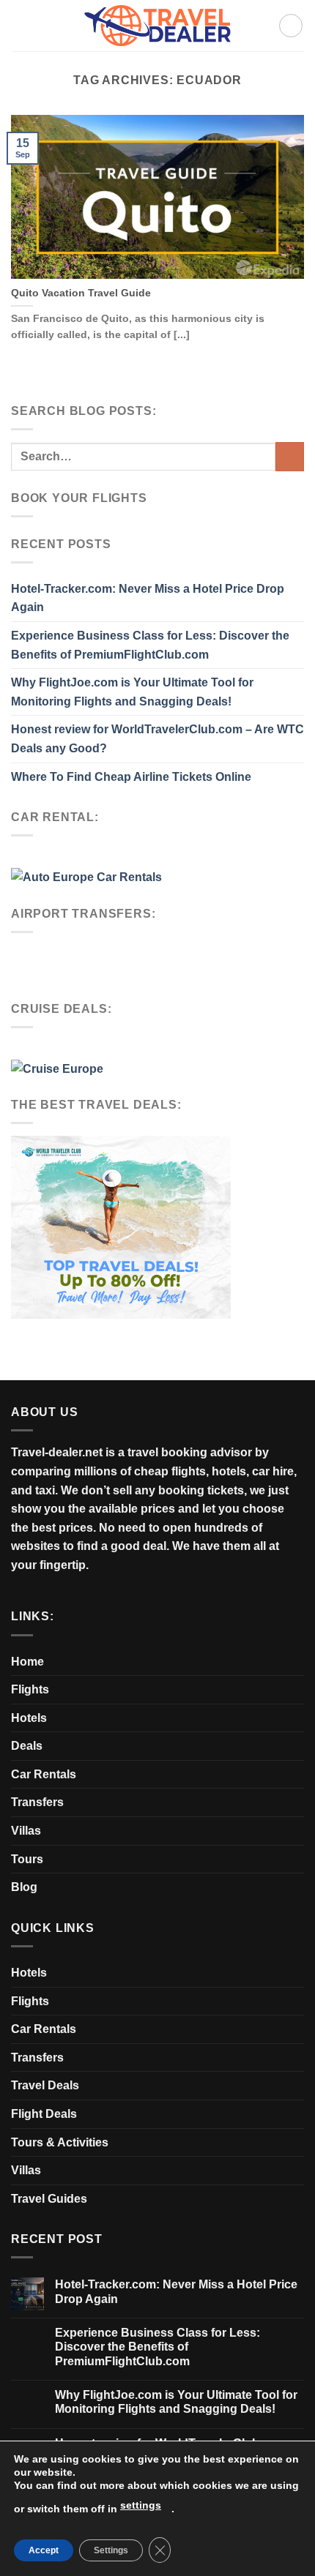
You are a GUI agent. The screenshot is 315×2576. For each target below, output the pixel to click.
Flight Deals (44, 2114)
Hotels (29, 1718)
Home (27, 1662)
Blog (24, 1887)
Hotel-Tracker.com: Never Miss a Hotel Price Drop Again (148, 598)
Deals (27, 1746)
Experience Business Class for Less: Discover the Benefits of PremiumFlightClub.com (150, 645)
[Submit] (290, 456)
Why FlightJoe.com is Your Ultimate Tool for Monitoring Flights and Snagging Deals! (132, 692)
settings (141, 2505)
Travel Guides (49, 2199)
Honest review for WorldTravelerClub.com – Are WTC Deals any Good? (157, 739)
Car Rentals (44, 1774)
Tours (27, 1859)
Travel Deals (45, 2085)
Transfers (37, 1802)
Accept (44, 2550)
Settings (111, 2550)
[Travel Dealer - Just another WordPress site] (157, 25)
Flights (30, 1689)
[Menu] (291, 26)
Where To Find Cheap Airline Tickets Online (131, 777)
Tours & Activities (60, 2142)
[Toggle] (298, 1746)
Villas (26, 1831)
